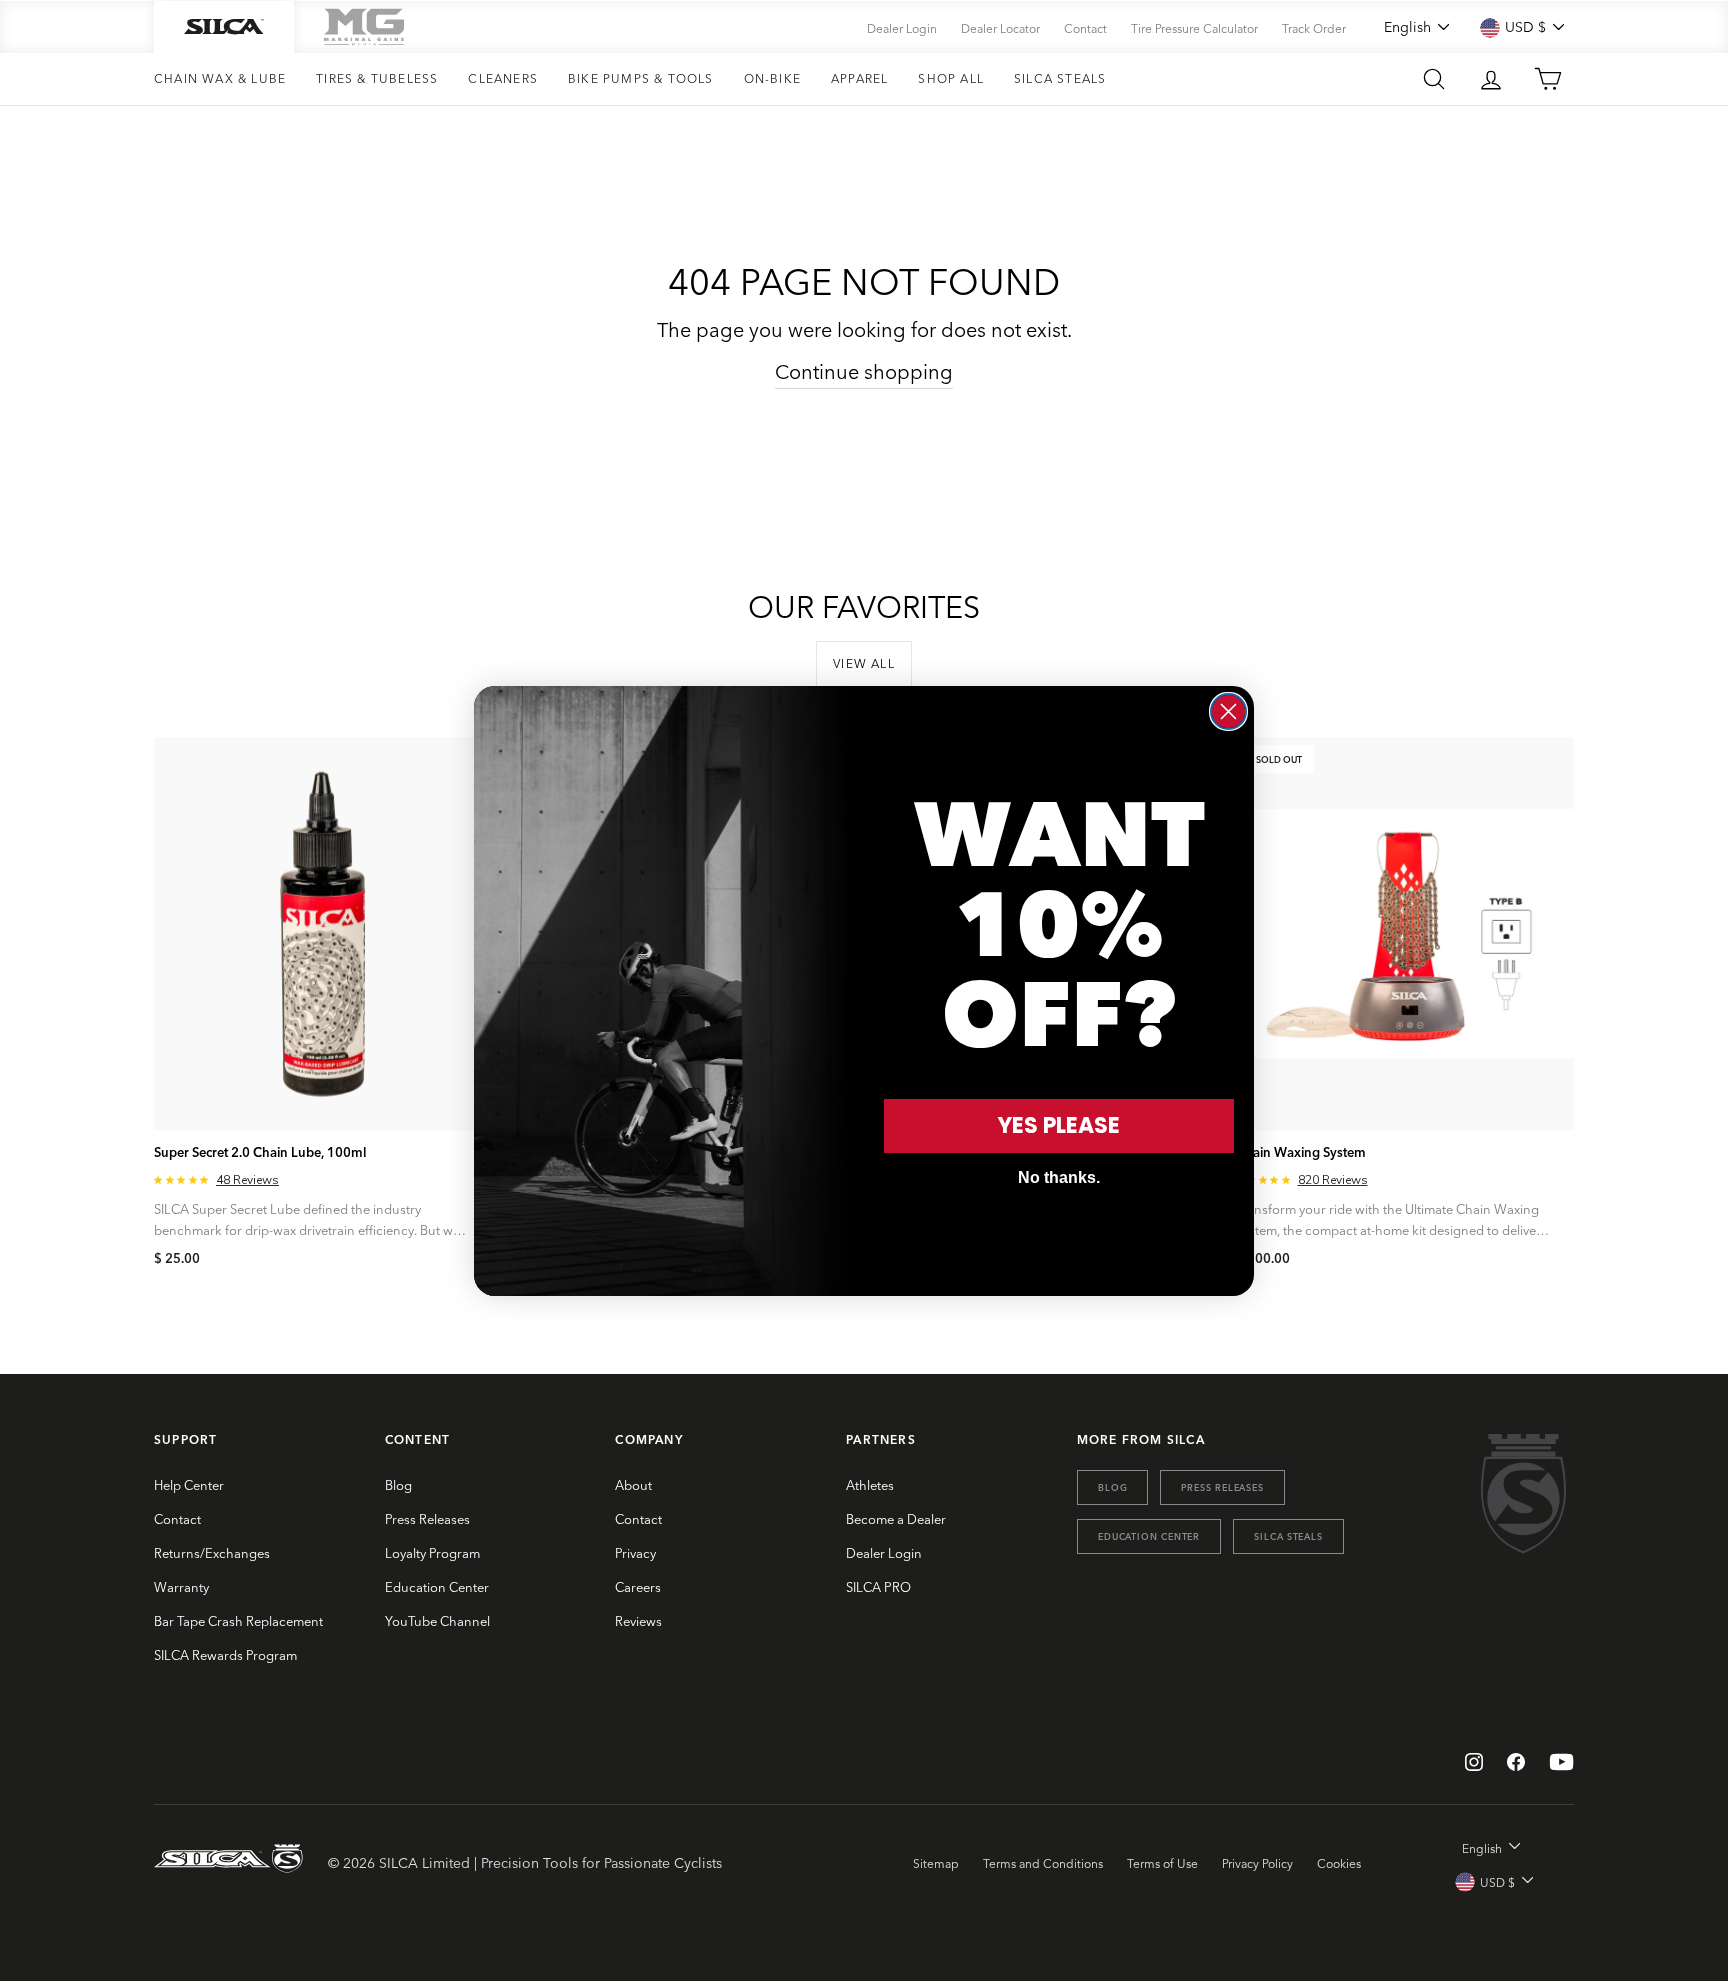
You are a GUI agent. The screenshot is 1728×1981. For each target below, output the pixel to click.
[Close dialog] (1228, 711)
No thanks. (1059, 1177)
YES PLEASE (1059, 1125)
